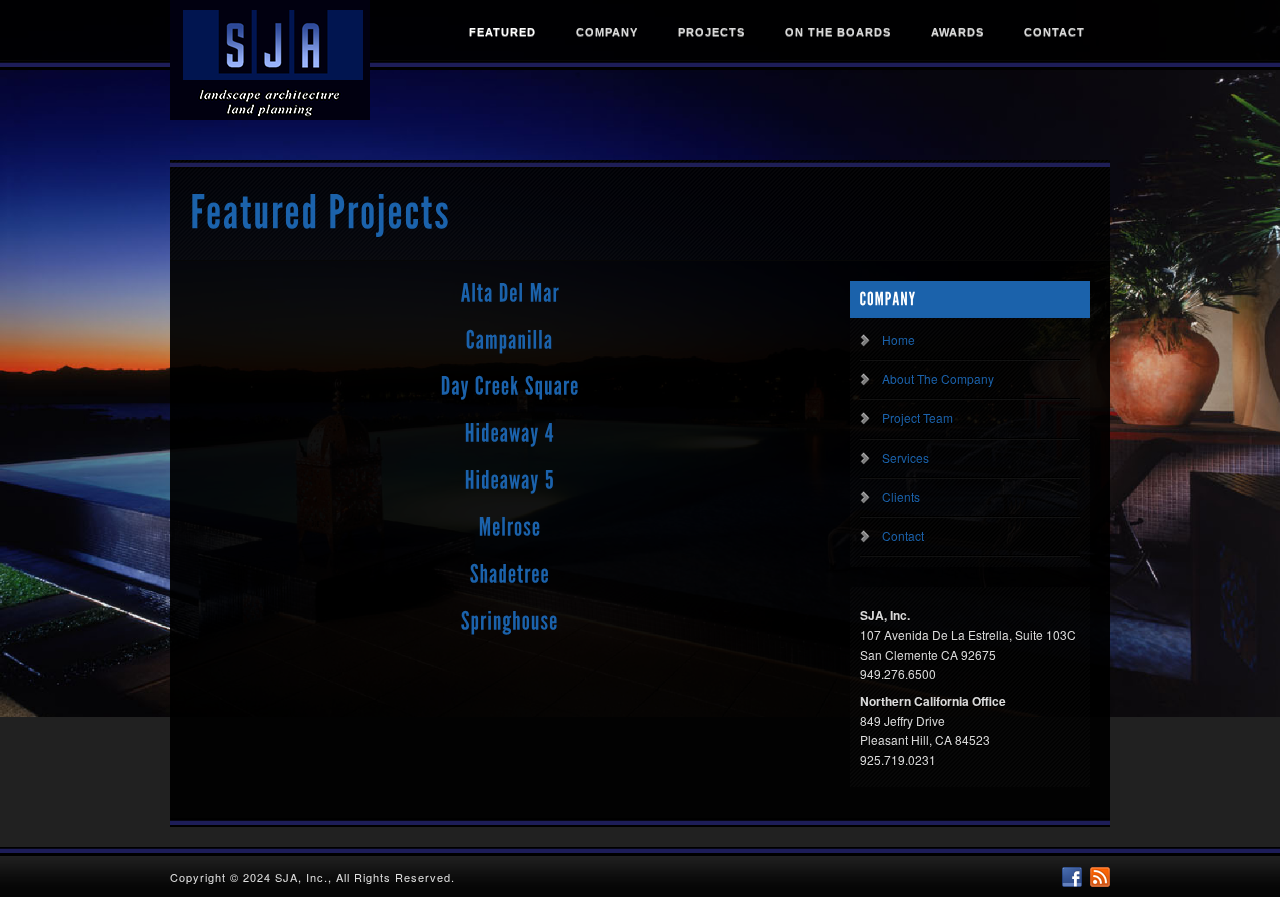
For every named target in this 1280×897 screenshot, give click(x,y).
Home (898, 339)
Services (905, 457)
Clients (901, 496)
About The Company (938, 378)
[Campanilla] (510, 340)
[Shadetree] (510, 574)
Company (607, 32)
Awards (957, 32)
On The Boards (838, 32)
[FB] (1072, 877)
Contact (1054, 32)
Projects (711, 32)
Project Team (917, 417)
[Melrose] (510, 528)
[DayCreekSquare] (510, 387)
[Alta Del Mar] (510, 293)
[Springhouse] (510, 621)
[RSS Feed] (1100, 877)
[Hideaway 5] (510, 481)
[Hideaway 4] (510, 434)
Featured (502, 32)
